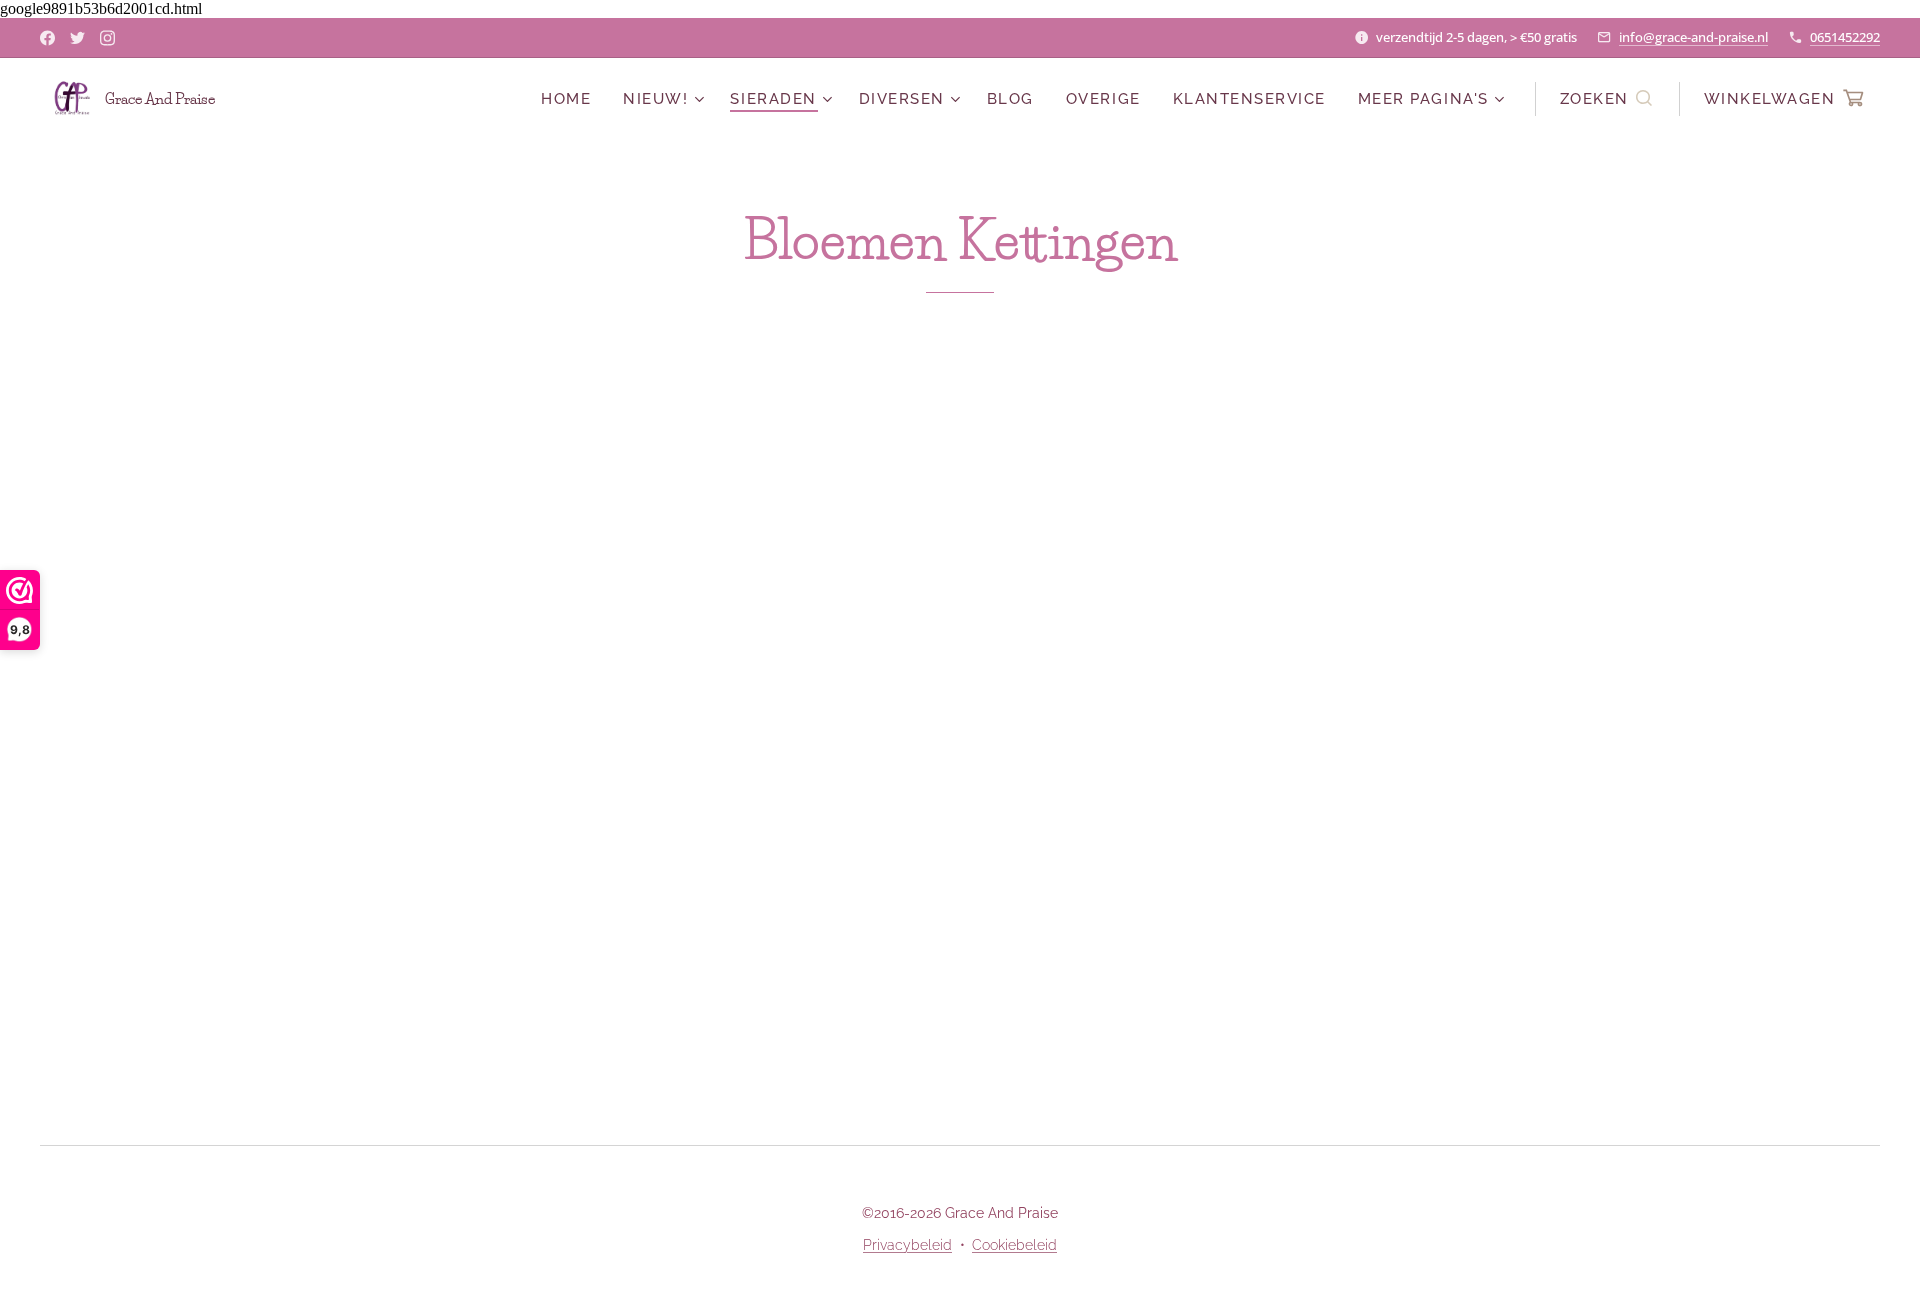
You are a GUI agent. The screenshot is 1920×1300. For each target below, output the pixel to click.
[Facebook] (47, 38)
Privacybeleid (907, 1245)
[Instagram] (107, 38)
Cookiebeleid (1014, 1245)
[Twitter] (77, 38)
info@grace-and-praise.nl (1693, 37)
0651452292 (1845, 37)
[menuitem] (571, 99)
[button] (1607, 99)
